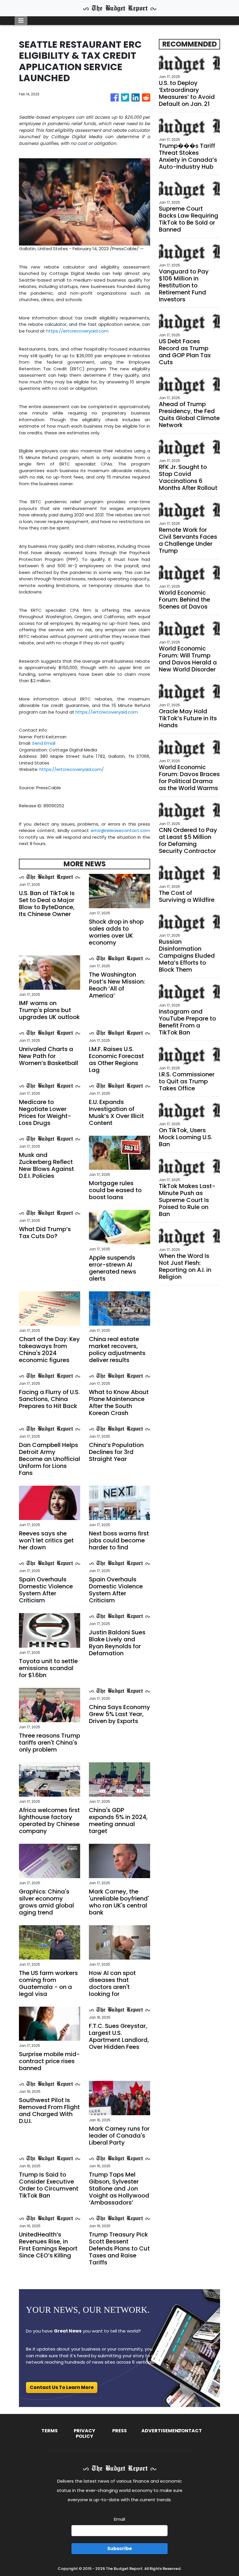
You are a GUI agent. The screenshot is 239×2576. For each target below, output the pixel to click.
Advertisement (161, 2431)
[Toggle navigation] (21, 21)
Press (119, 2431)
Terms (50, 2431)
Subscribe (119, 2549)
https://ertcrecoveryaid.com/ (72, 769)
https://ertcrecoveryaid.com (77, 331)
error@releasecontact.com (120, 830)
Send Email (44, 743)
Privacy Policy (85, 2433)
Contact (190, 2431)
